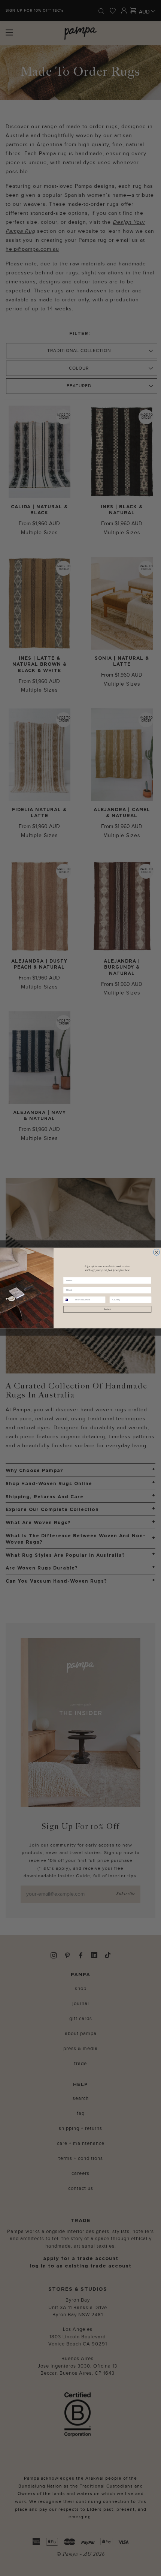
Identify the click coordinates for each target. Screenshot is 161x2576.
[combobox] (69, 1300)
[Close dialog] (156, 1252)
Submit (107, 1310)
